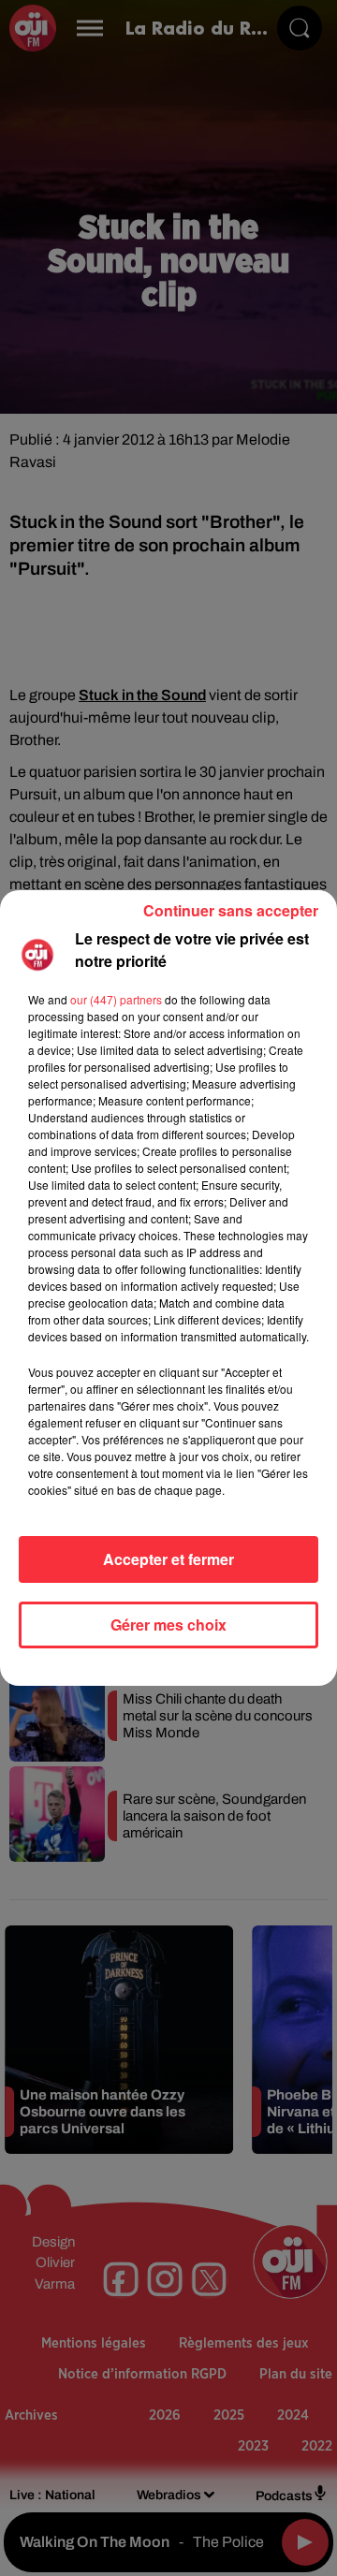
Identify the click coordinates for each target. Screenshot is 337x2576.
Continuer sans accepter (231, 910)
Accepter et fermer (168, 1559)
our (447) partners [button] (116, 999)
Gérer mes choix (168, 1625)
